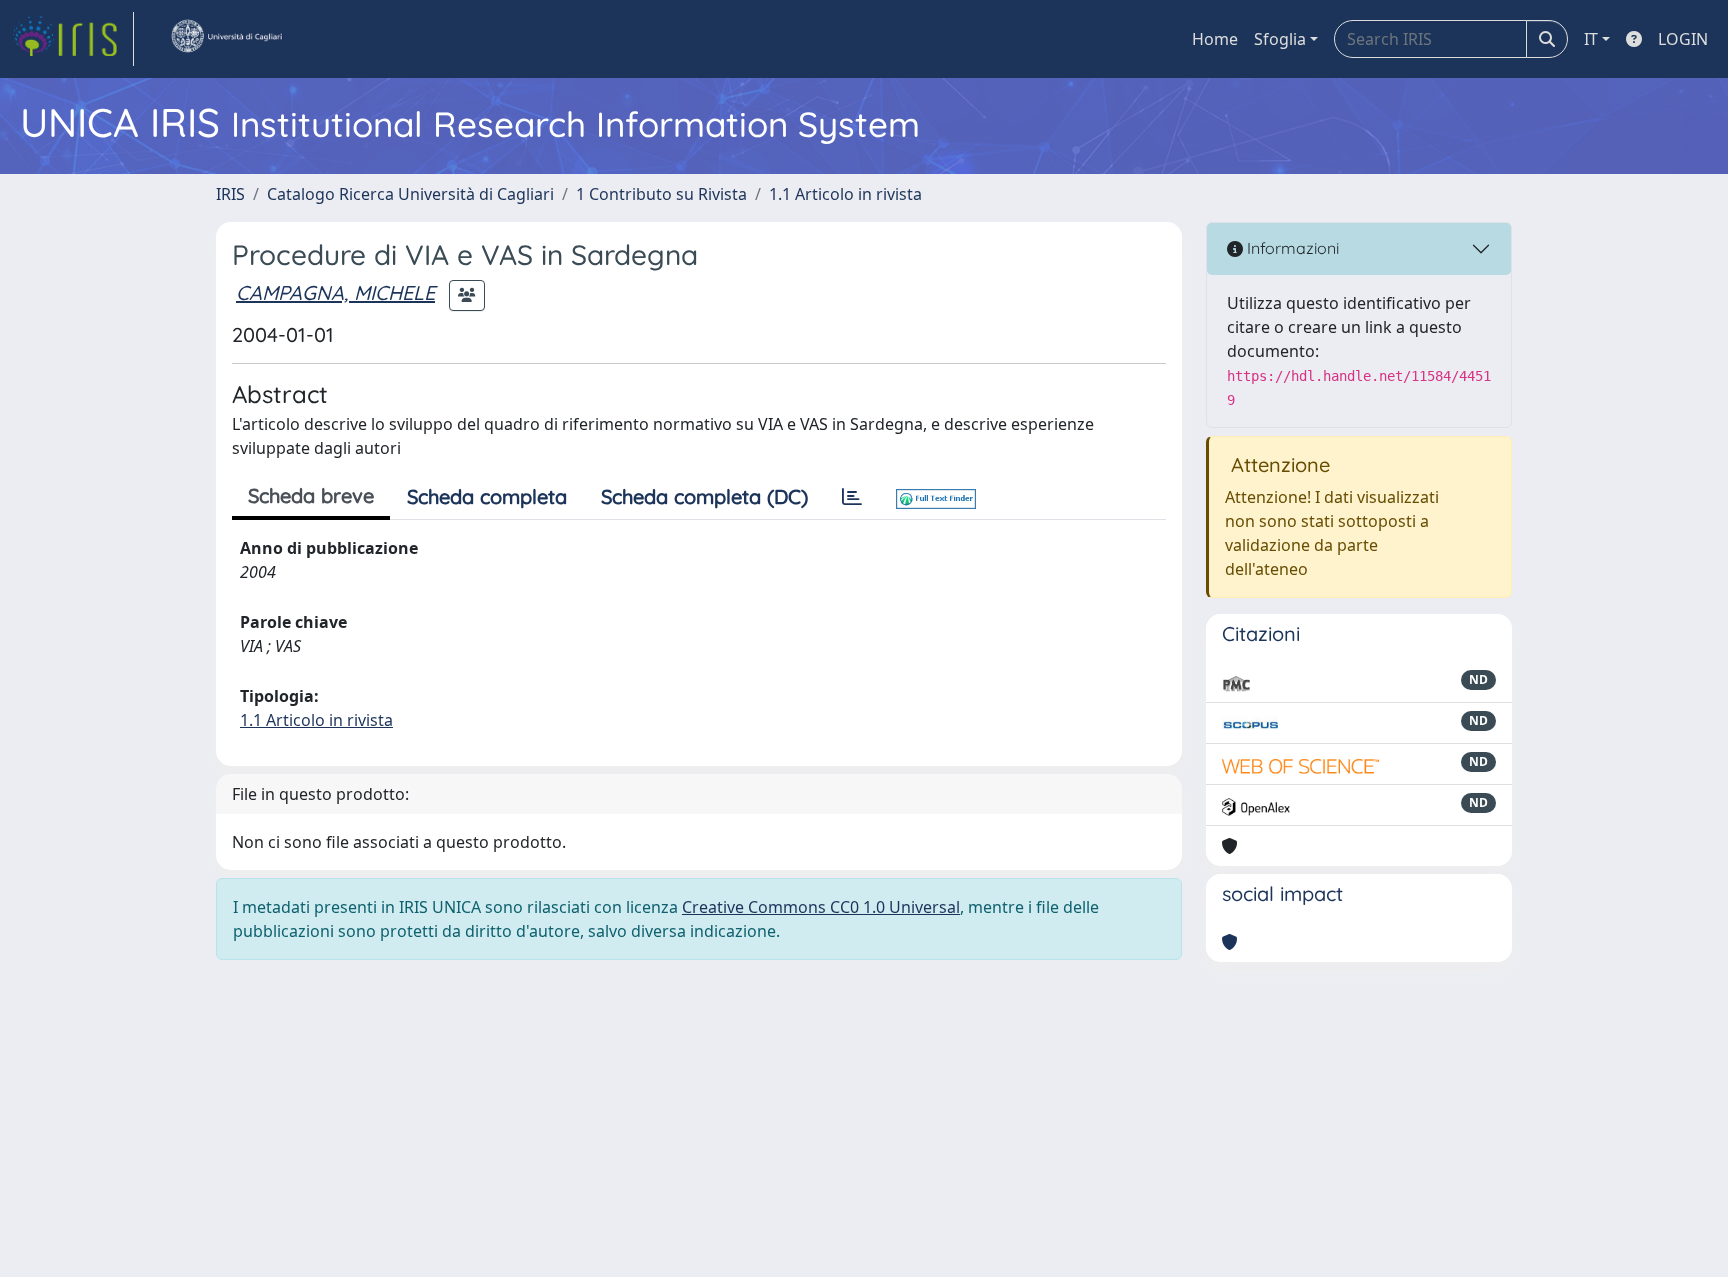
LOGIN (1683, 39)
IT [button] (1591, 39)
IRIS (230, 194)
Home (1215, 39)
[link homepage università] (226, 39)
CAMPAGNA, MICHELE (335, 292)
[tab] (852, 497)
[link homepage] (73, 39)
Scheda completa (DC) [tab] (704, 496)
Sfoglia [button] (1280, 39)
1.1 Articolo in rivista (845, 194)
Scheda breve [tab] (311, 495)
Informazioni (1291, 248)
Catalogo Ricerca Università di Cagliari (410, 194)
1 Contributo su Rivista (661, 194)
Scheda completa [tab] (487, 496)
